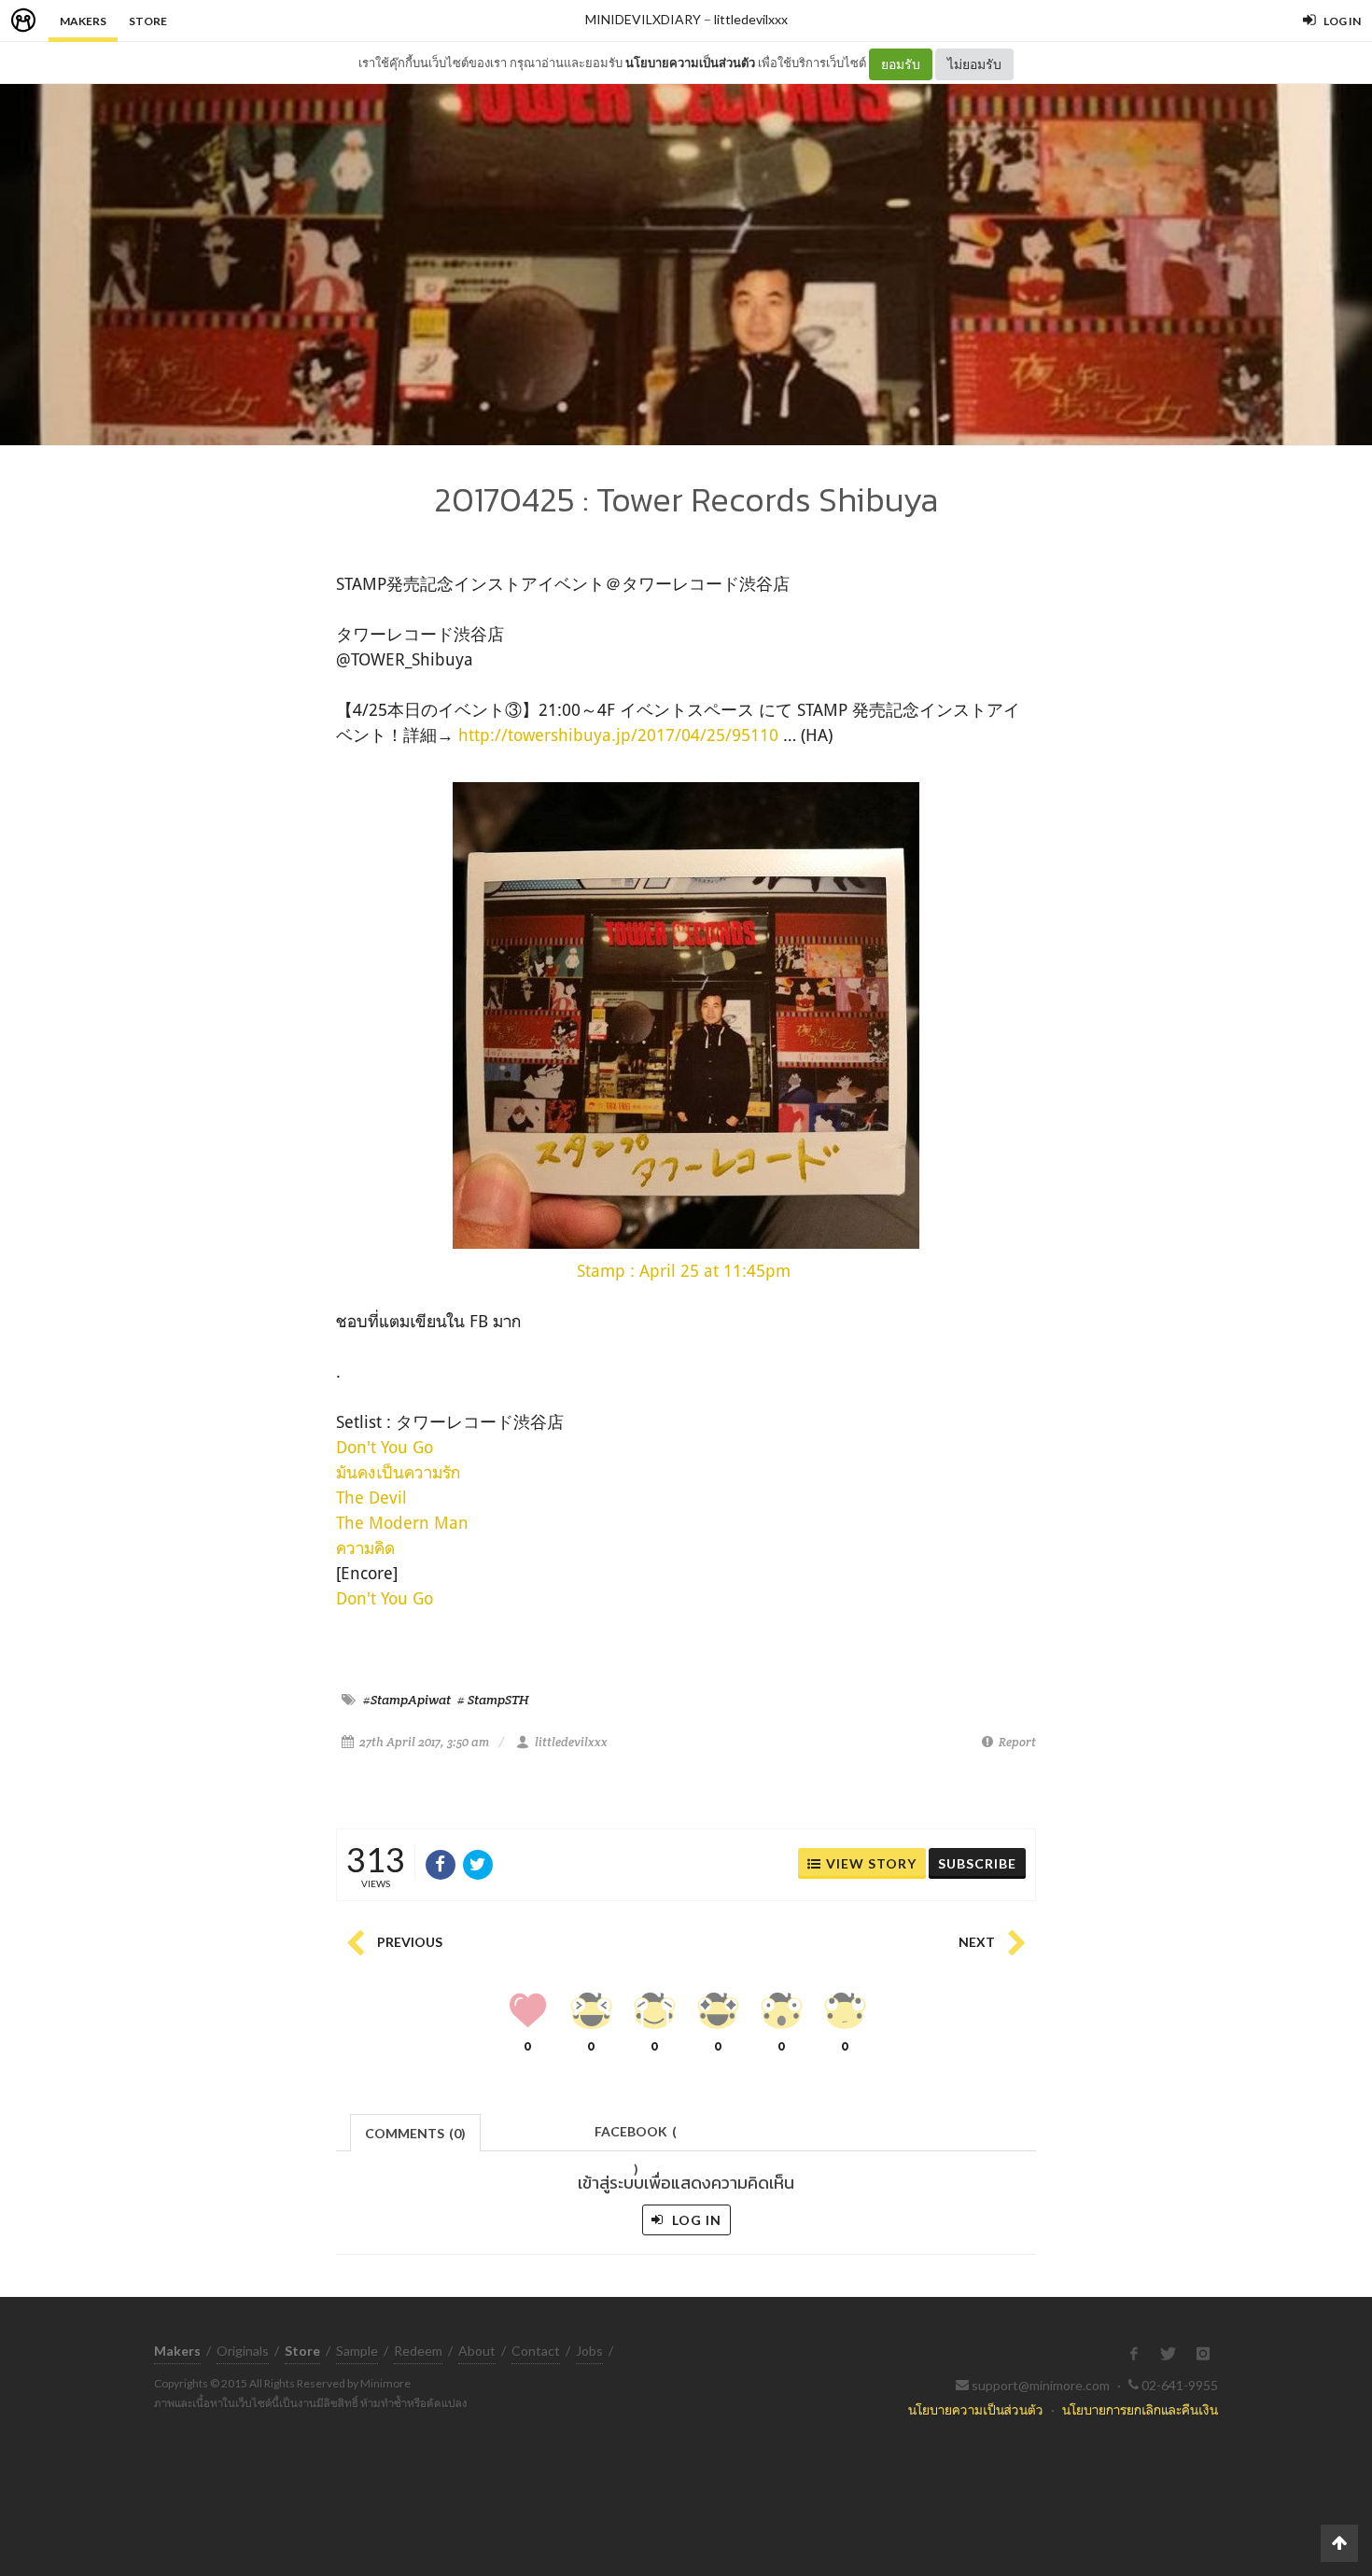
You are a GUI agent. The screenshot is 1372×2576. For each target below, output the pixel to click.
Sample (357, 2351)
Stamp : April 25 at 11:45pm (684, 1270)
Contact (536, 2351)
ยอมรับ (901, 64)
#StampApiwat (407, 1700)
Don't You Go (385, 1447)
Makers (83, 21)
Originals (243, 2351)
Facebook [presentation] (636, 2137)
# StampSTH (493, 1700)
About (477, 2351)
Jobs (589, 2351)
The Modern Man (402, 1522)
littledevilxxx (751, 19)
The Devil (371, 1497)
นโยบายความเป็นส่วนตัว (690, 63)
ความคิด (365, 1547)
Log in (695, 2220)
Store (148, 21)
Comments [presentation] (415, 2133)
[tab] (416, 2131)
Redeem (418, 2351)
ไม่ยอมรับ (974, 64)
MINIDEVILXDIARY (643, 19)
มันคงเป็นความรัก (399, 1472)
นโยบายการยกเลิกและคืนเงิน (1140, 2409)
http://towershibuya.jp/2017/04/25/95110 (618, 735)
